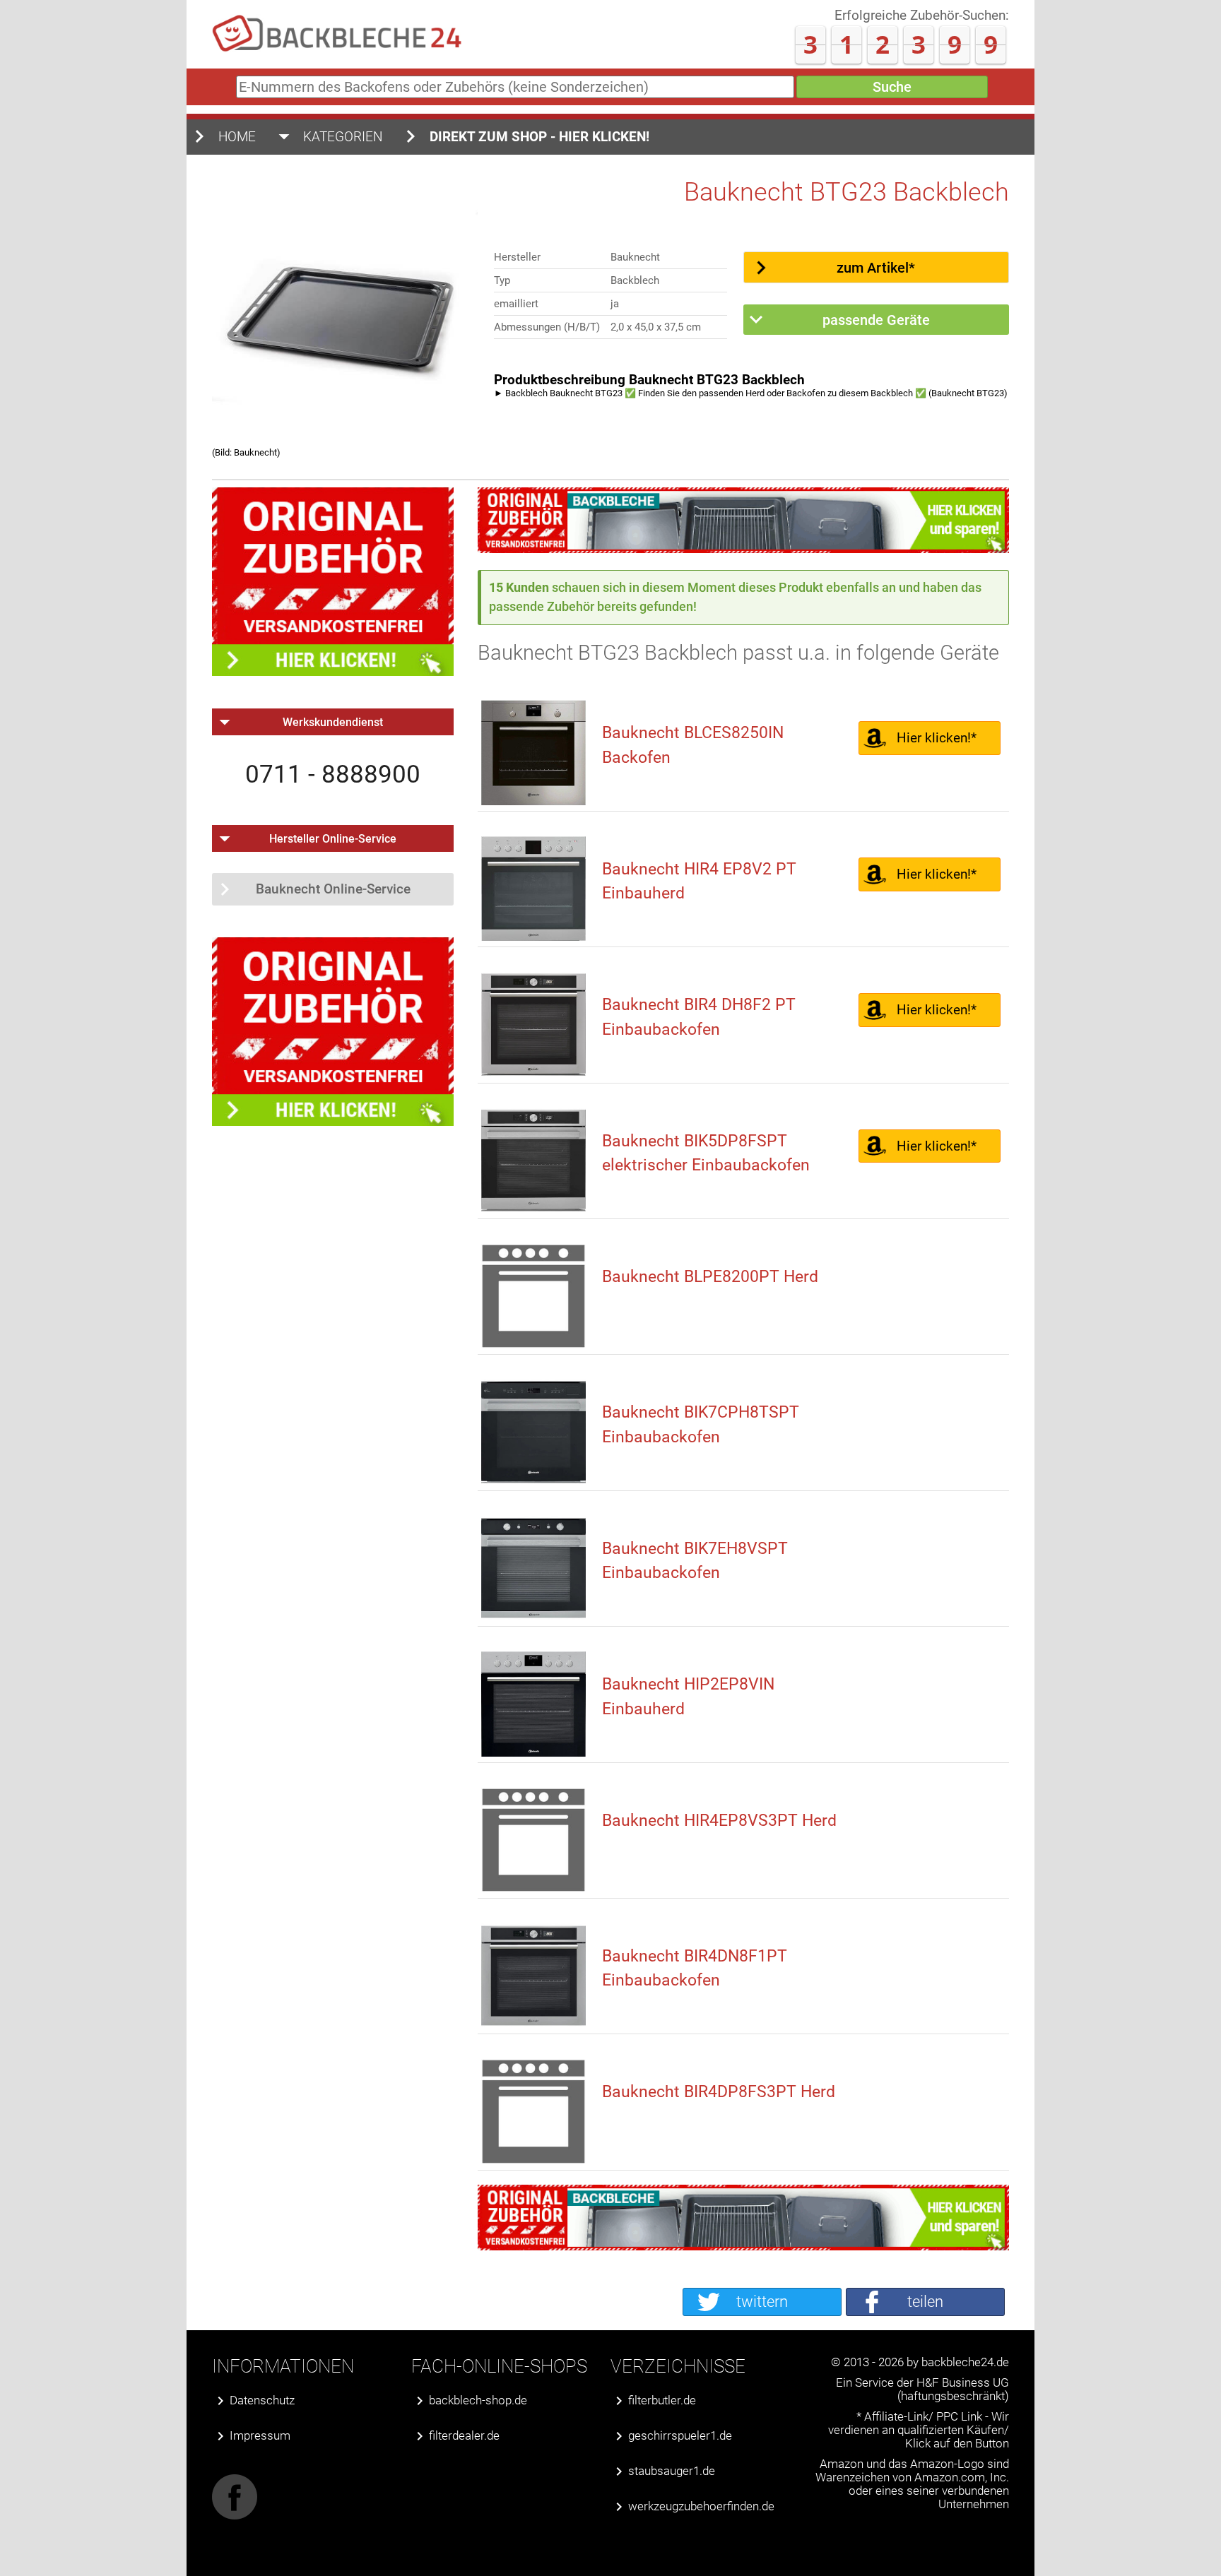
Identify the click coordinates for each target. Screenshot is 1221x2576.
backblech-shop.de (478, 2400)
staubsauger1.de (672, 2471)
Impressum (260, 2436)
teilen (925, 2302)
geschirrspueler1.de (680, 2436)
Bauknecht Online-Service (333, 889)
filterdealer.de (464, 2436)
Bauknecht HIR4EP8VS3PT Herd (719, 1821)
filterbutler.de (662, 2400)
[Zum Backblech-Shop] (743, 548)
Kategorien (343, 137)
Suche (892, 87)
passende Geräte (876, 320)
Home (237, 137)
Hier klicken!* (937, 738)
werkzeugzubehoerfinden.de (701, 2506)
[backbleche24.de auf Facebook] (235, 2516)
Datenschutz (262, 2400)
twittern (762, 2302)
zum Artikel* (876, 268)
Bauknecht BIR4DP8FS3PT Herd (719, 2092)
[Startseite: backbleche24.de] (337, 49)
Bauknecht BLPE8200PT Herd (710, 1277)
